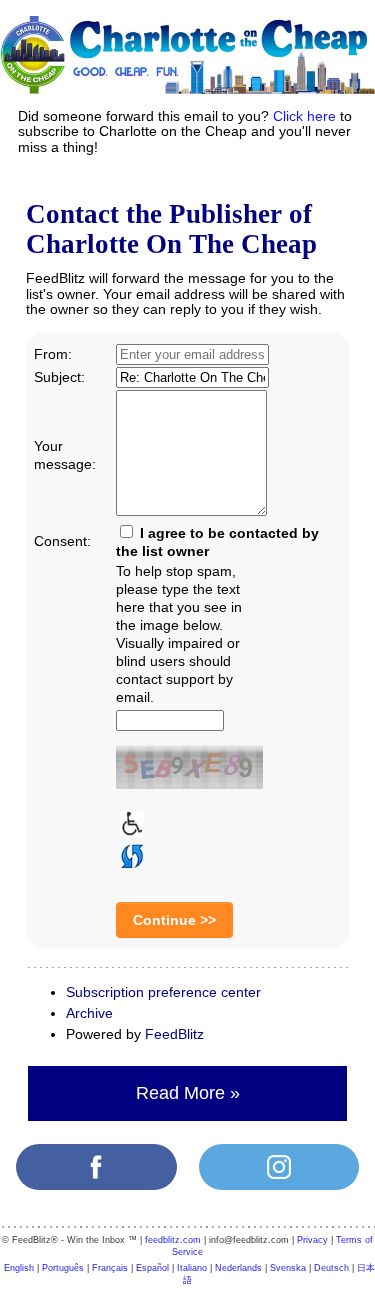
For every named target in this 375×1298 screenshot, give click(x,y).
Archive (89, 1013)
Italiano (192, 1268)
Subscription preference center (163, 992)
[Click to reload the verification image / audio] (130, 854)
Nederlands (238, 1268)
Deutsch (331, 1268)
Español (152, 1268)
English (19, 1268)
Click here (304, 116)
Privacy (312, 1240)
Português (63, 1268)
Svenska (288, 1268)
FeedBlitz (174, 1034)
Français (110, 1268)
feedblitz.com (173, 1240)
